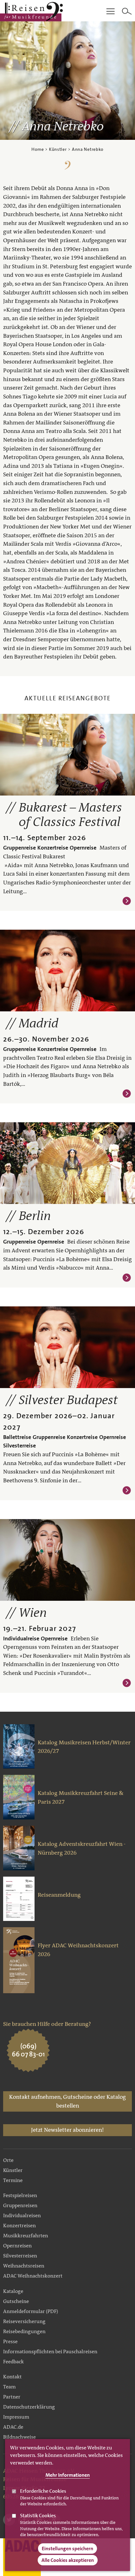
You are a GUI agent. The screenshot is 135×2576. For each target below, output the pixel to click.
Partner (12, 2397)
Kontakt (12, 2377)
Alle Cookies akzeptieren (68, 2560)
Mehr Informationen (68, 2475)
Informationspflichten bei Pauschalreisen (50, 2352)
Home (38, 149)
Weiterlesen (127, 901)
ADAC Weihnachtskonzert (33, 2276)
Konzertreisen (19, 2226)
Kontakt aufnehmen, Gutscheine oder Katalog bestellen (67, 2101)
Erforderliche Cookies (43, 2491)
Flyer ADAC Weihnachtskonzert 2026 (78, 1950)
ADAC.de (13, 2427)
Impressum (16, 2417)
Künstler (58, 149)
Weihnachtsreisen (24, 2266)
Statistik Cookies (38, 2516)
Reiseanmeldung (59, 1895)
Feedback (13, 2362)
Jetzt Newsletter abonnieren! (67, 2130)
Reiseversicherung (24, 2321)
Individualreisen (22, 2215)
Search (127, 12)
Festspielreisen (20, 2195)
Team (9, 2387)
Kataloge (13, 2291)
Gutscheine (16, 2301)
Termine (13, 2180)
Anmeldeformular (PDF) (31, 2311)
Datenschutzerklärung (29, 2407)
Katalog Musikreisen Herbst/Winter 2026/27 (84, 1747)
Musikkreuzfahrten (26, 2236)
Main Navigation (111, 12)
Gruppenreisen (20, 2205)
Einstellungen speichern (67, 2549)
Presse (10, 2341)
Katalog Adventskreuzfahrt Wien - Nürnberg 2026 (82, 1848)
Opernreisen (17, 2246)
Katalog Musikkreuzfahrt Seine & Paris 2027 (81, 1797)
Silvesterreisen (20, 2256)
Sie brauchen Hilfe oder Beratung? (47, 2024)
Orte (8, 2160)
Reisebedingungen (24, 2331)
